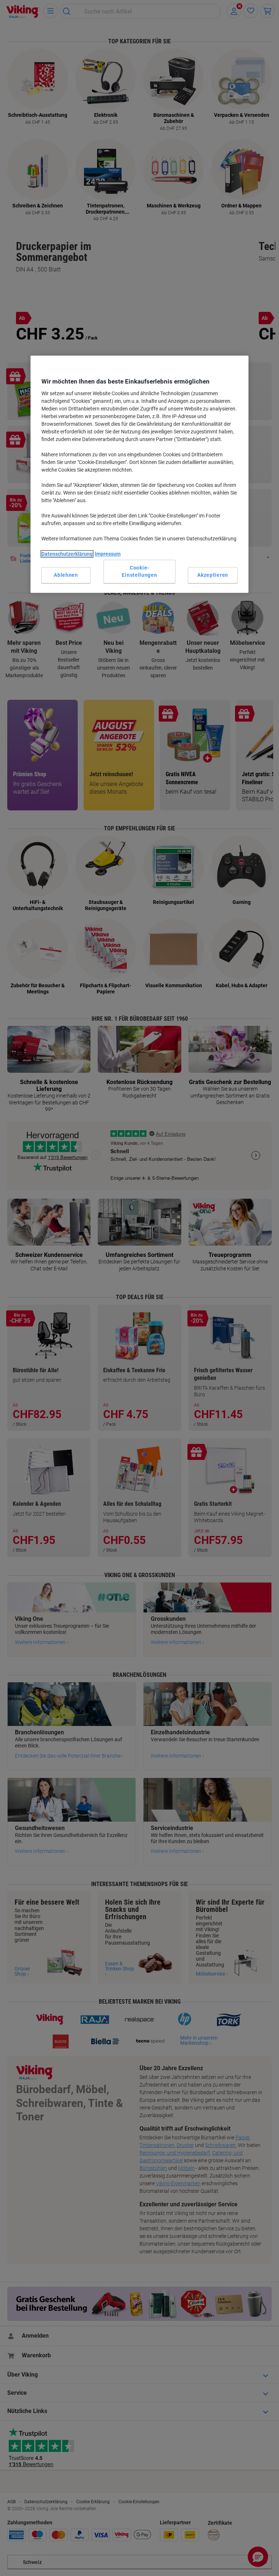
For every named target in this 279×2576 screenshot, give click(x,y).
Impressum (108, 554)
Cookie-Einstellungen (139, 571)
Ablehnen (66, 575)
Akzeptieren (213, 575)
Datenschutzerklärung (67, 554)
